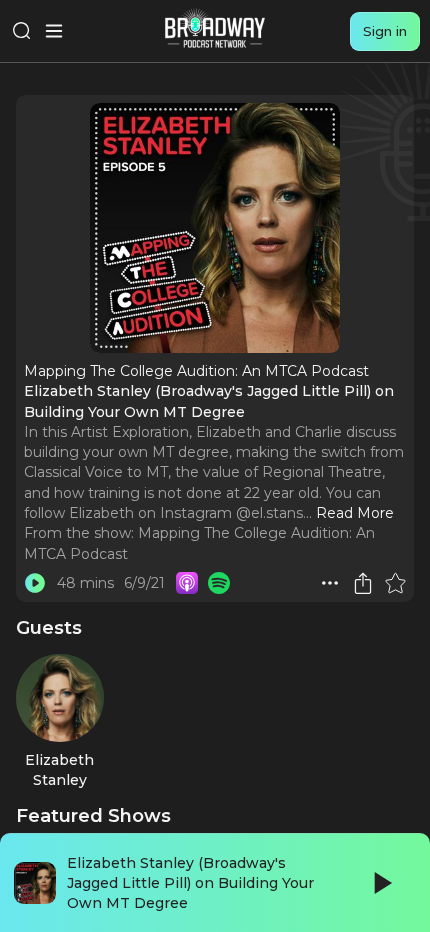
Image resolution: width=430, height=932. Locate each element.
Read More (355, 513)
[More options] (330, 583)
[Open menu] (54, 31)
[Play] (381, 883)
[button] (330, 583)
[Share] (363, 583)
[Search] (22, 31)
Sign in (385, 31)
